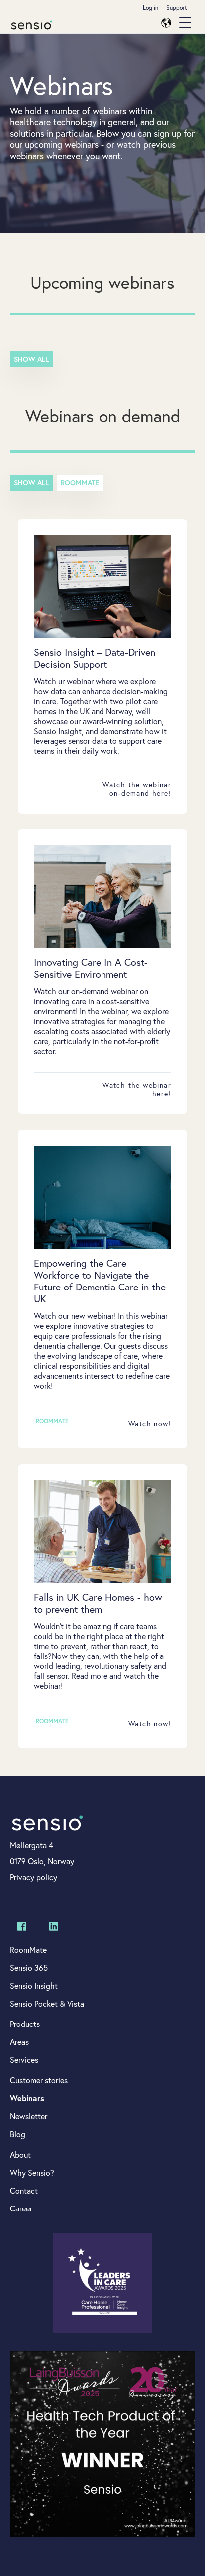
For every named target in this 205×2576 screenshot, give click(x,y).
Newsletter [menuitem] (29, 2116)
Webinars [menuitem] (27, 2098)
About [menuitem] (20, 2154)
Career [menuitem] (21, 2208)
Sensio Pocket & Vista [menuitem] (47, 2003)
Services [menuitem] (24, 2060)
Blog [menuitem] (18, 2134)
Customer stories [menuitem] (39, 2080)
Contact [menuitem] (24, 2190)
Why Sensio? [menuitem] (32, 2172)
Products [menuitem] (25, 2024)
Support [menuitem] (177, 8)
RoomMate (80, 483)
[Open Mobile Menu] (185, 23)
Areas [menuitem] (19, 2042)
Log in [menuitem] (151, 8)
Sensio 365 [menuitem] (29, 1967)
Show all (31, 359)
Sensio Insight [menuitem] (34, 1985)
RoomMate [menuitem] (28, 1949)
